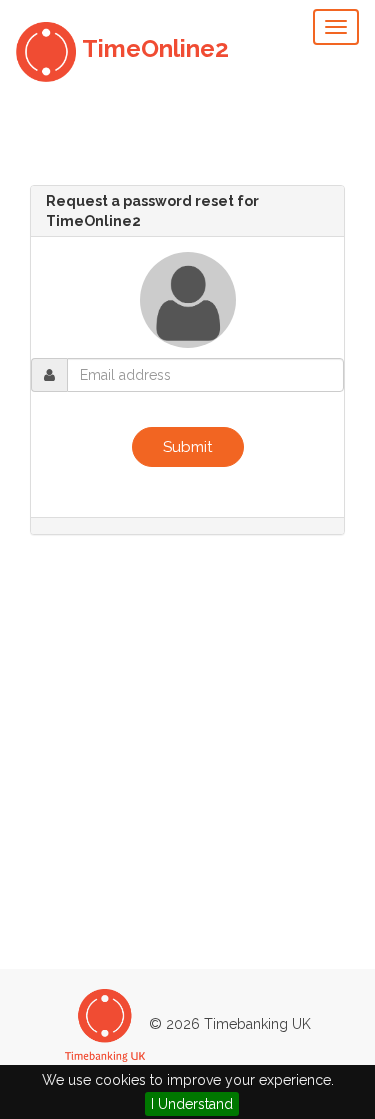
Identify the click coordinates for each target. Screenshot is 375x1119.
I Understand (192, 1104)
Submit (188, 447)
